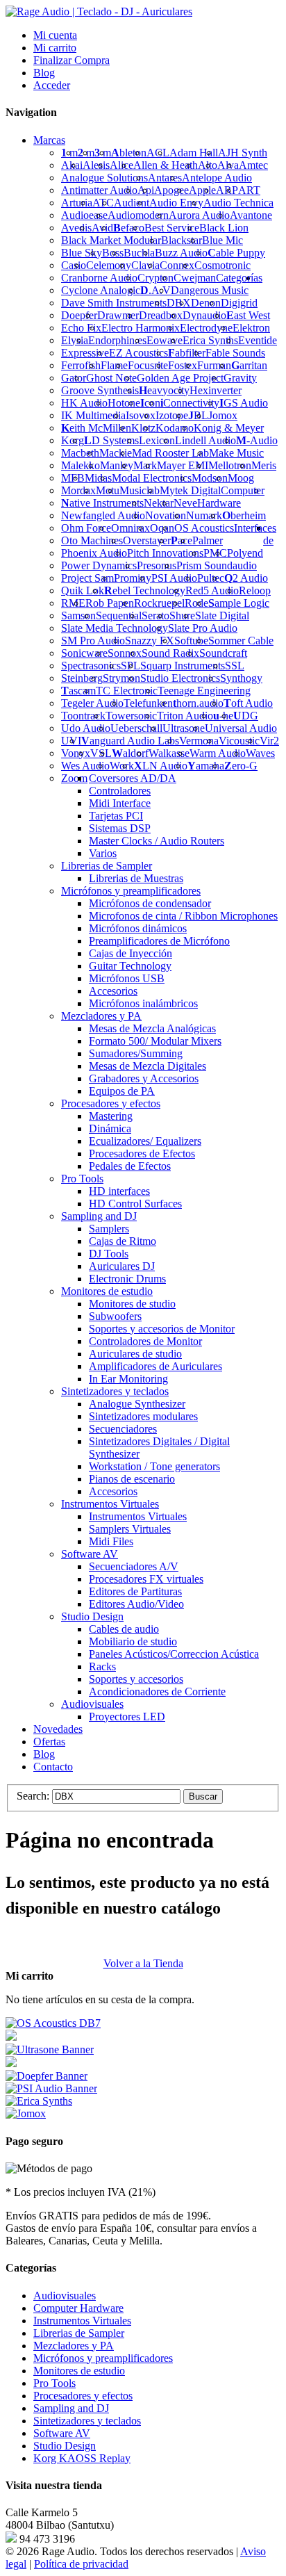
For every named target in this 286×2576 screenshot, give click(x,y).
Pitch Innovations (165, 553)
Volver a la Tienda (143, 1963)
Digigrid (239, 303)
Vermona (199, 741)
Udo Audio (86, 728)
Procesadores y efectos (83, 2396)
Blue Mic (222, 240)
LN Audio (161, 766)
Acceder (52, 85)
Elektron (251, 328)
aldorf (130, 753)
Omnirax (131, 528)
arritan (249, 365)
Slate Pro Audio (203, 628)
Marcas (49, 140)
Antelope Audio (217, 178)
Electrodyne (206, 328)
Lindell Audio (205, 440)
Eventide (258, 340)
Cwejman (195, 278)
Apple (202, 190)
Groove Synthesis (100, 390)
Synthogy (241, 678)
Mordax (78, 490)
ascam (78, 691)
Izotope (172, 415)
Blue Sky (82, 253)
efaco (129, 228)
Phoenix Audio (94, 553)
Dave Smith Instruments (114, 303)
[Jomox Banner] (39, 2101)
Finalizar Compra (71, 60)
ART (249, 190)
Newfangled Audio (103, 515)
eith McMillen (96, 428)
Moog (241, 478)
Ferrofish (81, 365)
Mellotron (230, 465)
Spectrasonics (91, 666)
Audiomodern (138, 215)
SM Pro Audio (93, 641)
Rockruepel (159, 603)
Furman (214, 365)
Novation (166, 515)
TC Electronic (127, 691)
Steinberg (82, 678)
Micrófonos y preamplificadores (103, 2358)
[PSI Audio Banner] (51, 2088)
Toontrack (83, 716)
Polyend (245, 553)
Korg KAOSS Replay (82, 2458)
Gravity (240, 378)
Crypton (155, 278)
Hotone (124, 403)
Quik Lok (83, 590)
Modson (210, 478)
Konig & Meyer (229, 428)
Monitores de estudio (79, 2371)
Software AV (62, 2433)
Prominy (133, 578)
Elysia (75, 340)
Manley (117, 465)
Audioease (84, 215)
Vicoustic (239, 741)
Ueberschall (136, 728)
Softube (191, 641)
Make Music (236, 453)
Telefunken (148, 703)
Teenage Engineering (204, 691)
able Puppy (236, 253)
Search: (33, 1796)
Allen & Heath (166, 165)
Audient (132, 203)
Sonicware (84, 653)
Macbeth (80, 453)
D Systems (111, 440)
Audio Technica (238, 203)
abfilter (187, 353)
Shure (182, 616)
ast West (248, 315)
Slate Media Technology (115, 628)
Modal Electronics (152, 478)
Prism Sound (204, 565)
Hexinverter (216, 390)
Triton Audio (185, 716)
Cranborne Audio (99, 278)
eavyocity (164, 390)
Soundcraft (223, 653)
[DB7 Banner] (53, 2023)
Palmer (208, 540)
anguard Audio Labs (130, 741)
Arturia (77, 203)
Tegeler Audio (92, 703)
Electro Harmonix (141, 328)
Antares (165, 178)
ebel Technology (145, 590)
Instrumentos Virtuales (82, 2321)
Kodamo (175, 428)
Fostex (183, 365)
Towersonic (131, 716)
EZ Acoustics (138, 353)
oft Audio (248, 703)
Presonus (157, 565)
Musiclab (140, 490)
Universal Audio (241, 728)
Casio (74, 265)
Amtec (253, 165)
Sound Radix (170, 653)
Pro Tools (54, 2383)
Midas (98, 478)
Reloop (255, 590)
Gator (74, 378)
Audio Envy (176, 203)
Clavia (145, 265)
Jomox (223, 415)
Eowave (165, 340)
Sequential (119, 616)
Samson (78, 616)
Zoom (74, 778)
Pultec (211, 578)
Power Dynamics (99, 565)
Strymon (121, 678)
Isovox (141, 415)
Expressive (85, 353)
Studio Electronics (180, 678)
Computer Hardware (78, 2308)
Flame (114, 365)
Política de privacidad (81, 2564)
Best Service (172, 228)
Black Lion (224, 228)
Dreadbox (161, 315)
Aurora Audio (199, 215)
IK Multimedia (93, 415)
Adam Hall (194, 153)
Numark (204, 515)
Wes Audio (85, 766)
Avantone (251, 215)
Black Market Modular (111, 240)
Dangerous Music (210, 290)
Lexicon (157, 440)
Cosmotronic (222, 265)
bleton (129, 153)
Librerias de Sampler (79, 2333)
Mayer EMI (183, 465)
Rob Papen (110, 603)
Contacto (53, 1767)
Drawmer (118, 315)
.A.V (155, 290)
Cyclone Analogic (101, 290)
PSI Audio (174, 578)
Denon (206, 303)
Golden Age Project (180, 378)
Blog (44, 73)
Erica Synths (210, 340)
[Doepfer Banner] (47, 2076)
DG (246, 716)
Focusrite (148, 365)
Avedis (76, 228)
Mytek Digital (190, 490)
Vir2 (269, 741)
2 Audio (246, 578)
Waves (260, 753)
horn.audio (198, 703)
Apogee (171, 190)
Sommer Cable (241, 641)
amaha (206, 766)
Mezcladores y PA (74, 2346)
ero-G (241, 766)
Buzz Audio (181, 253)
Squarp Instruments (183, 666)
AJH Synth (243, 153)
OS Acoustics (204, 528)
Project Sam (87, 578)
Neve (185, 503)
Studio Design (65, 2446)
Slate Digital (222, 616)
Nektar (159, 503)
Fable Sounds (235, 353)
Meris (264, 465)
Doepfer (79, 315)
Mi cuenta (55, 35)
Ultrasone (184, 728)
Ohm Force (86, 528)
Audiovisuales (65, 2296)
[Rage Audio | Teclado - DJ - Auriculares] (99, 11)
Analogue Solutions (104, 178)
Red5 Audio (212, 590)
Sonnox (125, 653)
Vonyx (76, 753)
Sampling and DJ (71, 2408)
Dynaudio (204, 315)
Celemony (109, 265)
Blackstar (182, 240)
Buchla (139, 253)
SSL (235, 666)
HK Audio (84, 403)
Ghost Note (111, 378)
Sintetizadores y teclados (87, 2421)
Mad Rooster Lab (170, 453)
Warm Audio (218, 753)
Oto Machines (92, 540)
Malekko (81, 465)
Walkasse (169, 753)
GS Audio (244, 403)
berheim (244, 515)
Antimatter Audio (99, 190)
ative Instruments (102, 503)
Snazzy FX (150, 641)
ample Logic (239, 603)
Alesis (96, 165)
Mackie (116, 453)
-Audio (257, 440)
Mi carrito (55, 48)
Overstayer (147, 540)
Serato (155, 616)
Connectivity (190, 403)
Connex (177, 265)
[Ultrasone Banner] (50, 2049)
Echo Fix (81, 328)
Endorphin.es (117, 340)
